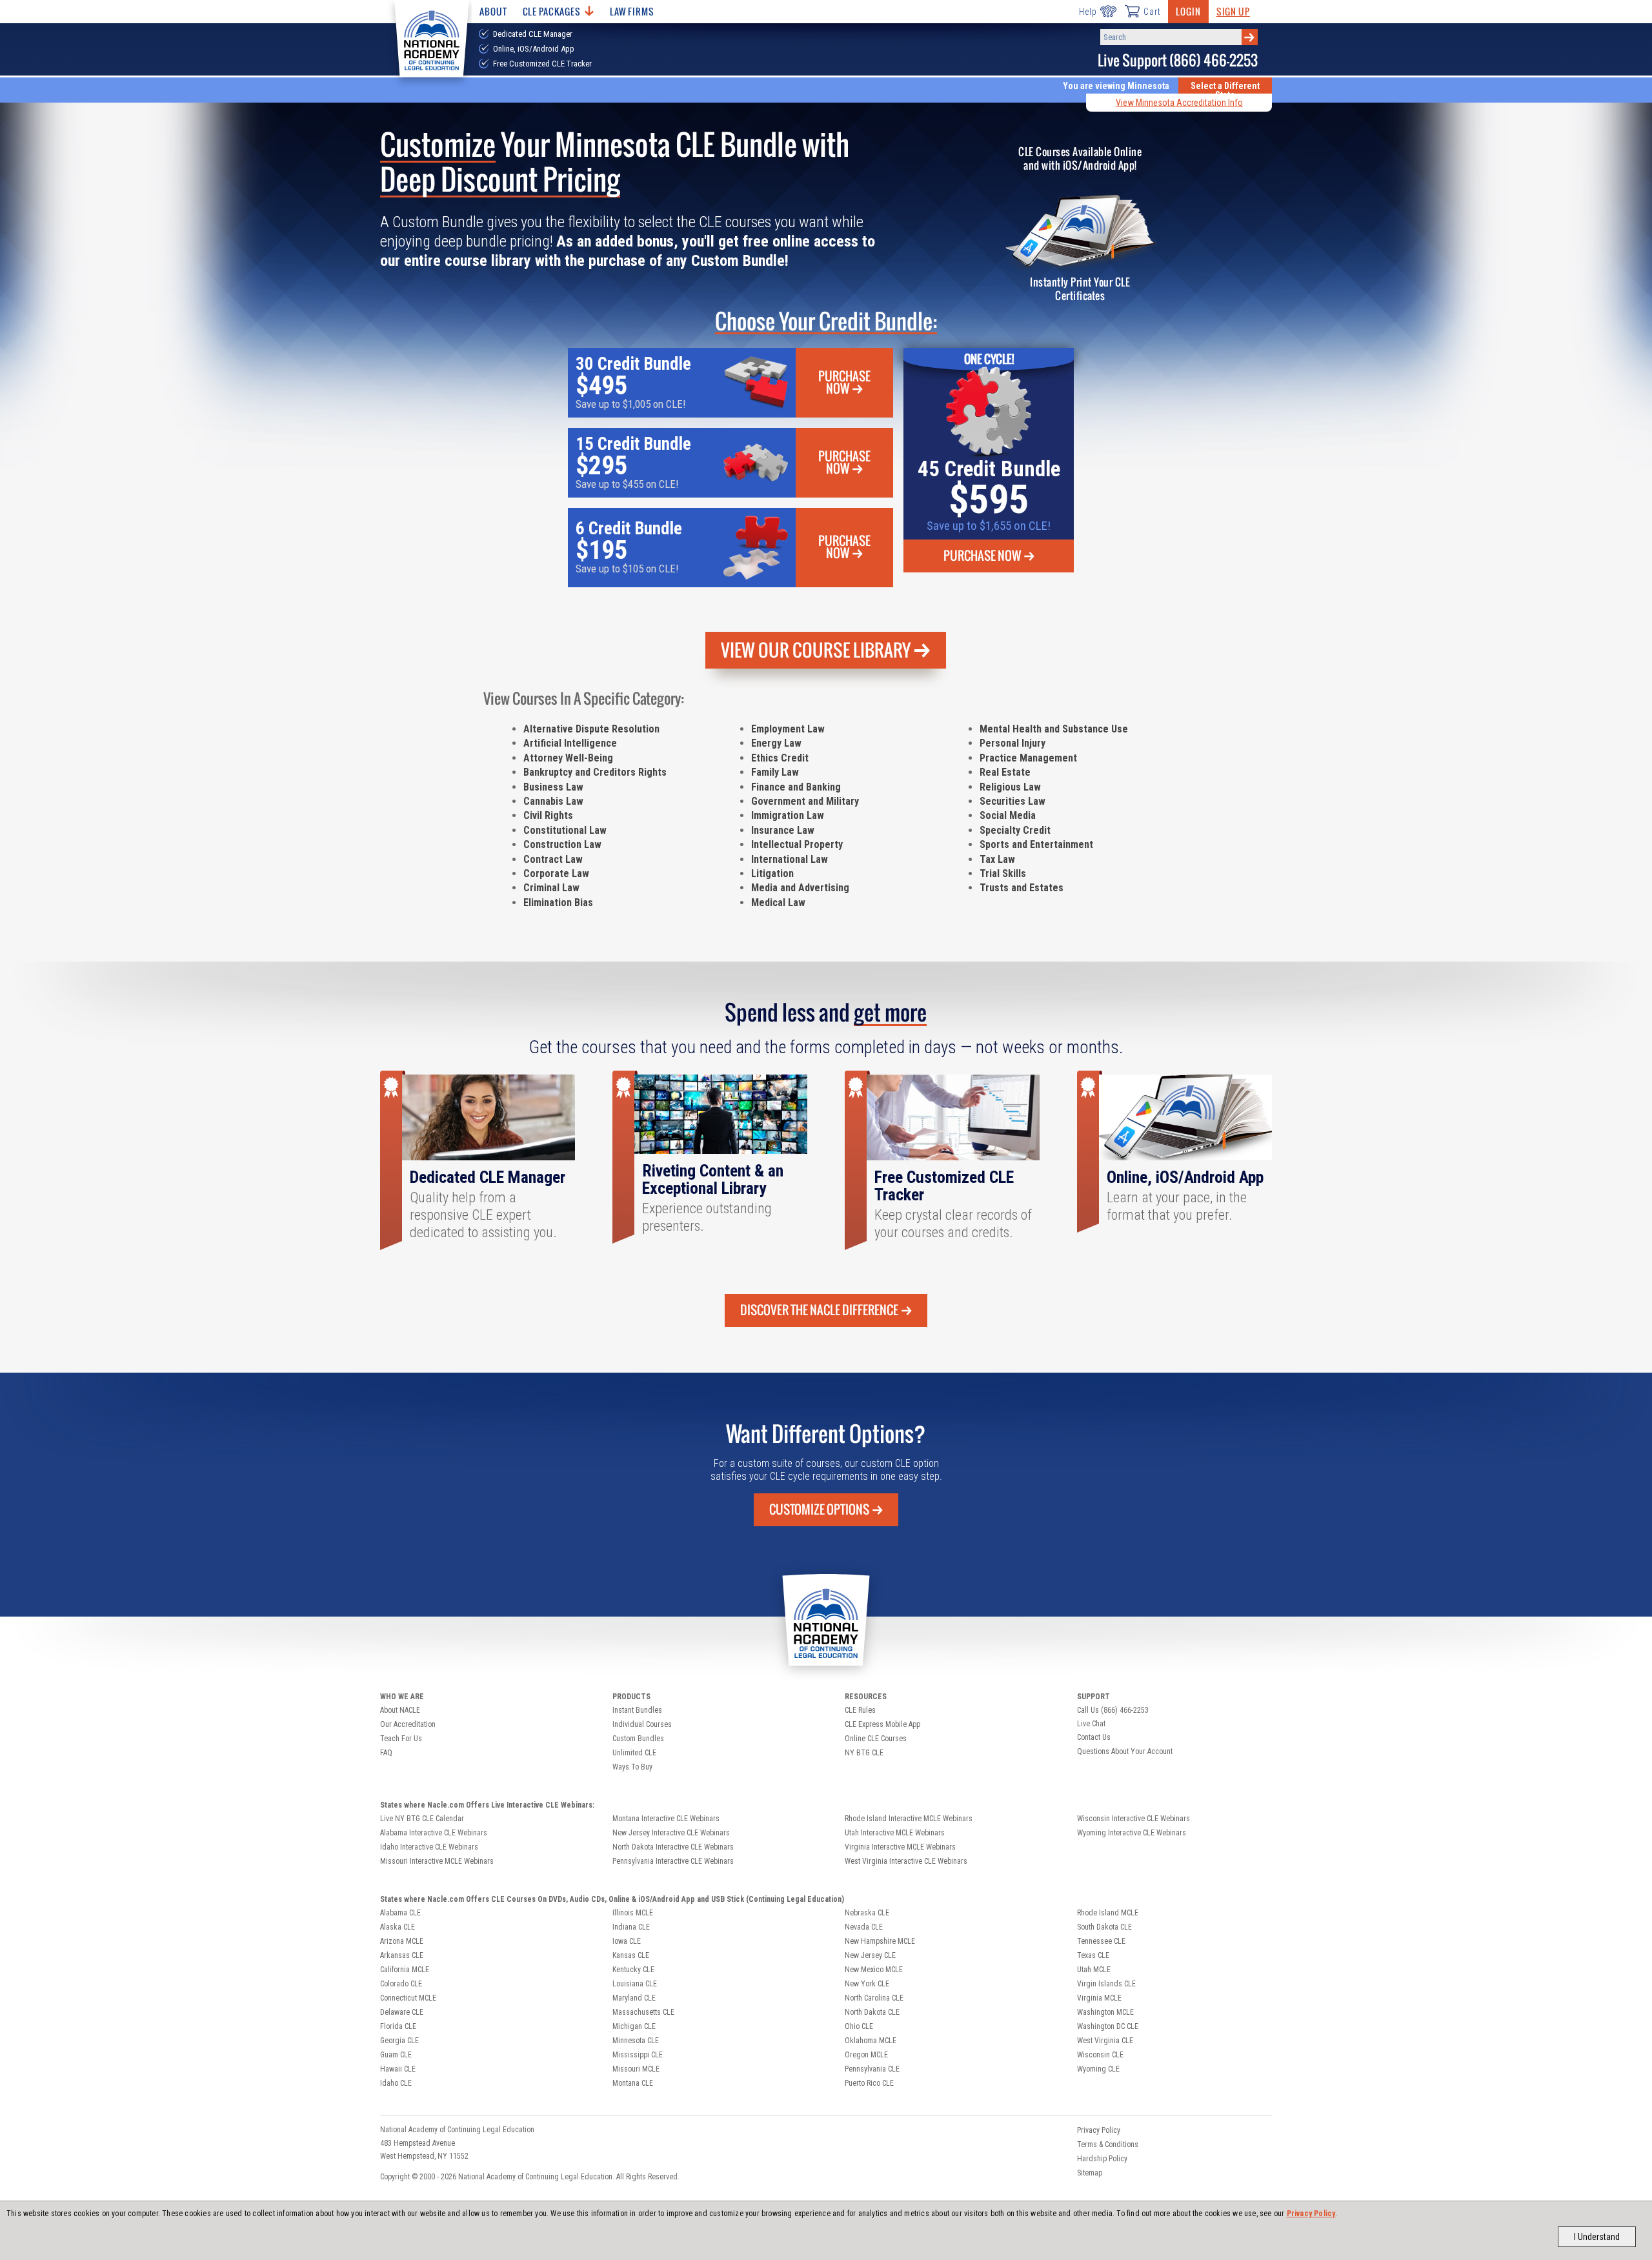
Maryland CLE (634, 1998)
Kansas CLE (631, 1955)
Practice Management (1028, 758)
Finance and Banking (796, 787)
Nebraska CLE (867, 1913)
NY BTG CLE (864, 1753)
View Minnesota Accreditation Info (1179, 103)
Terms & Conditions (1108, 2144)
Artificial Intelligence (570, 743)
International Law (790, 859)
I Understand (1597, 2237)
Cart (1152, 12)
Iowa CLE (627, 1941)
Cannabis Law (553, 801)
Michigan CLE (634, 2026)
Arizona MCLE (402, 1941)
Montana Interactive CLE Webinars (666, 1819)
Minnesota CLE (636, 2041)
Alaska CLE (398, 1927)
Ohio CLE (859, 2026)
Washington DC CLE (1108, 2026)
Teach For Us (401, 1739)
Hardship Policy (1102, 2159)
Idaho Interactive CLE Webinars (429, 1847)
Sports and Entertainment (1036, 844)
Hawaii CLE (398, 2069)
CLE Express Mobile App (882, 1724)
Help (1088, 12)
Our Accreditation (408, 1724)
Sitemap (1090, 2173)
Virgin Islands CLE (1106, 1984)
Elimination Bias (558, 903)
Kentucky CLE (633, 1970)
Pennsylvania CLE (872, 2069)
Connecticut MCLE (408, 1998)
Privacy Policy (1311, 2214)
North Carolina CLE (874, 1998)
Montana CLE (633, 2083)
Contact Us (1094, 1737)
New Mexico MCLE (874, 1970)
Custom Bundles (638, 1739)
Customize (819, 1509)
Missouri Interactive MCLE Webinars (437, 1861)
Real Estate (1005, 772)
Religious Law (1010, 787)
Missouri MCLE (636, 2069)
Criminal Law (551, 888)
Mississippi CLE (638, 2055)
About (493, 11)
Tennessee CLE (1101, 1941)
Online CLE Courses (876, 1739)
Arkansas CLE (402, 1955)
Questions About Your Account (1125, 1751)
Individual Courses (642, 1724)
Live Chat (1091, 1724)
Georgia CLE (399, 2041)
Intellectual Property (797, 844)
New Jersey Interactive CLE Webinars (671, 1833)
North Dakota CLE (872, 2012)
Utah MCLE (1094, 1970)
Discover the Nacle (819, 1310)
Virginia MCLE (1099, 1998)
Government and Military (805, 801)
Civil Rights (548, 815)
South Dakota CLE (1104, 1927)
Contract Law (553, 859)
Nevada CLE (864, 1927)
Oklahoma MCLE (871, 2041)
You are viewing (1116, 86)
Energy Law (776, 743)
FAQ (386, 1753)
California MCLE (405, 1970)
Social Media (1008, 815)
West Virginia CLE (1105, 2041)
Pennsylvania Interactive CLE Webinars (673, 1861)
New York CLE (867, 1984)
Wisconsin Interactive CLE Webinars (1133, 1819)
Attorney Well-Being (568, 758)
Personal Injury (1012, 743)
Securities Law (1012, 801)
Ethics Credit (780, 758)
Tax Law (997, 859)
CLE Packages (552, 11)
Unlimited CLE (634, 1753)
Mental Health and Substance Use (1054, 729)
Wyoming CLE (1098, 2069)
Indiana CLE (631, 1927)
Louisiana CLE (635, 1984)
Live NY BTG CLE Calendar (422, 1819)
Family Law (775, 772)
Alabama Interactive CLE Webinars (434, 1833)
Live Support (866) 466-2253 (1178, 60)
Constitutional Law (565, 830)
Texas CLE (1093, 1955)
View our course (816, 650)
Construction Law (562, 844)
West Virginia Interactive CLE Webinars (906, 1861)
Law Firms (632, 11)
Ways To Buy (632, 1767)
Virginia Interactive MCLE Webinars (900, 1847)
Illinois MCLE (633, 1913)
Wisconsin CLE (1100, 2055)
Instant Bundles (637, 1710)
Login (1188, 11)
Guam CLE (396, 2055)
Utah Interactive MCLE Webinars (895, 1833)
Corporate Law (556, 873)
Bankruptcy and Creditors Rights (595, 772)
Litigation (772, 873)
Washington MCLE (1105, 2012)
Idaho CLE (396, 2083)
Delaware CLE (402, 2012)
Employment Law (788, 729)
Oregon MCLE (866, 2055)
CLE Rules (860, 1710)
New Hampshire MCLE (880, 1941)
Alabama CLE (400, 1913)
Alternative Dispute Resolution (591, 729)
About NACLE (400, 1710)
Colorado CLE (401, 1984)
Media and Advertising (800, 888)
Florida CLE (398, 2026)
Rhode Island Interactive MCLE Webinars (909, 1819)
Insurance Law (783, 830)
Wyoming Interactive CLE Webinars (1132, 1833)
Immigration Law (788, 815)
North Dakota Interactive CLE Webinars (673, 1847)
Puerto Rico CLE (869, 2083)
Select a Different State (1225, 90)
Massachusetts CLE (643, 2012)
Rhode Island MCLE (1108, 1913)
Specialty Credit (1015, 830)
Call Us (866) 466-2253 (1113, 1710)
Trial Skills (1003, 873)
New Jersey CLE (870, 1955)
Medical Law (778, 903)
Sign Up (1233, 11)
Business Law (553, 787)
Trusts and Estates (1022, 888)
